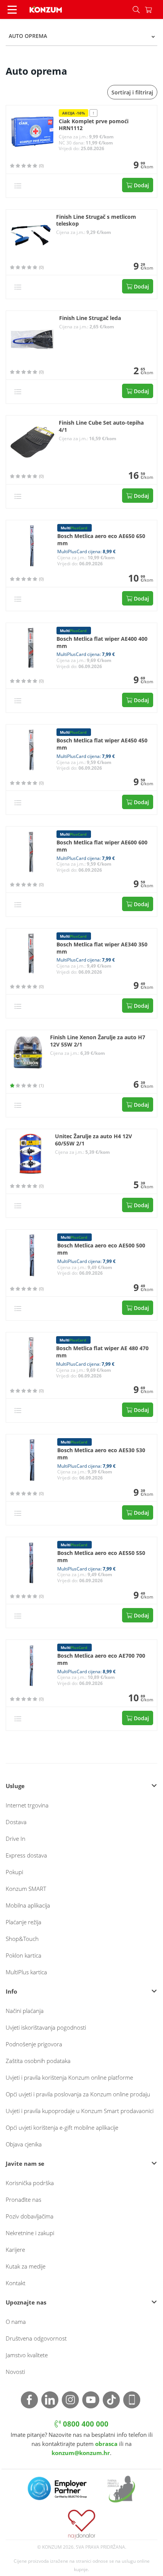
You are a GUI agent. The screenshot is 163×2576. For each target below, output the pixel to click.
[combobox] (81, 36)
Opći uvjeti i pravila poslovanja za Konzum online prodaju (78, 2094)
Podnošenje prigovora (34, 2044)
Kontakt (16, 2283)
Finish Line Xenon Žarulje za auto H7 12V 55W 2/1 (98, 1041)
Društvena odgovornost (36, 2338)
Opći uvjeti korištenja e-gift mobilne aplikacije (62, 2127)
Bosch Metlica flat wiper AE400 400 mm (102, 642)
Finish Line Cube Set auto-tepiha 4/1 (101, 426)
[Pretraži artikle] (136, 9)
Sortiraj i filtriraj (132, 92)
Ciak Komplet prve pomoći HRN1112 (94, 125)
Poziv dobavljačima (30, 2216)
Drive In (16, 1839)
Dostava (16, 1822)
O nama (16, 2322)
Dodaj (141, 185)
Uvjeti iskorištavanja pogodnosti (46, 2027)
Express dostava (26, 1855)
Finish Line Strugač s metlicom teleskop (96, 220)
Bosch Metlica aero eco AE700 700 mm (101, 1659)
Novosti (15, 2372)
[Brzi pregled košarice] (154, 9)
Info (11, 1991)
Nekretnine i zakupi (30, 2233)
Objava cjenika (24, 2144)
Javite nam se (25, 2163)
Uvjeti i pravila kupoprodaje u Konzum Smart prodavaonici (80, 2111)
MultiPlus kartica (26, 1972)
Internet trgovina (27, 1805)
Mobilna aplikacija (28, 1905)
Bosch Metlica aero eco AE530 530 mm (101, 1454)
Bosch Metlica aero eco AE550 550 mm (101, 1557)
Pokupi (14, 1872)
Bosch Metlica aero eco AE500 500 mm (101, 1249)
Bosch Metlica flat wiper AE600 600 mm (102, 846)
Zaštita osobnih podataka (38, 2061)
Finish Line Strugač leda (90, 318)
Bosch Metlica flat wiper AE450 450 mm (102, 744)
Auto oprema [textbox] (28, 36)
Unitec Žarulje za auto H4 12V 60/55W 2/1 (93, 1140)
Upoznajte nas (26, 2302)
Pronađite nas (24, 2199)
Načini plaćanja (25, 2011)
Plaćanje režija (24, 1922)
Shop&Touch (22, 1939)
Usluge (15, 1786)
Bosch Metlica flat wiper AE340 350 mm (102, 948)
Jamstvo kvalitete (27, 2355)
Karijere (15, 2250)
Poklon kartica (24, 1955)
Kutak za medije (26, 2266)
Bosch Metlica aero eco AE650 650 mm (101, 540)
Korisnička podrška (30, 2183)
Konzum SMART (26, 1889)
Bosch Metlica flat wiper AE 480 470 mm (102, 1352)
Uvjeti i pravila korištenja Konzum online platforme (69, 2077)
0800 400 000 (85, 2424)
